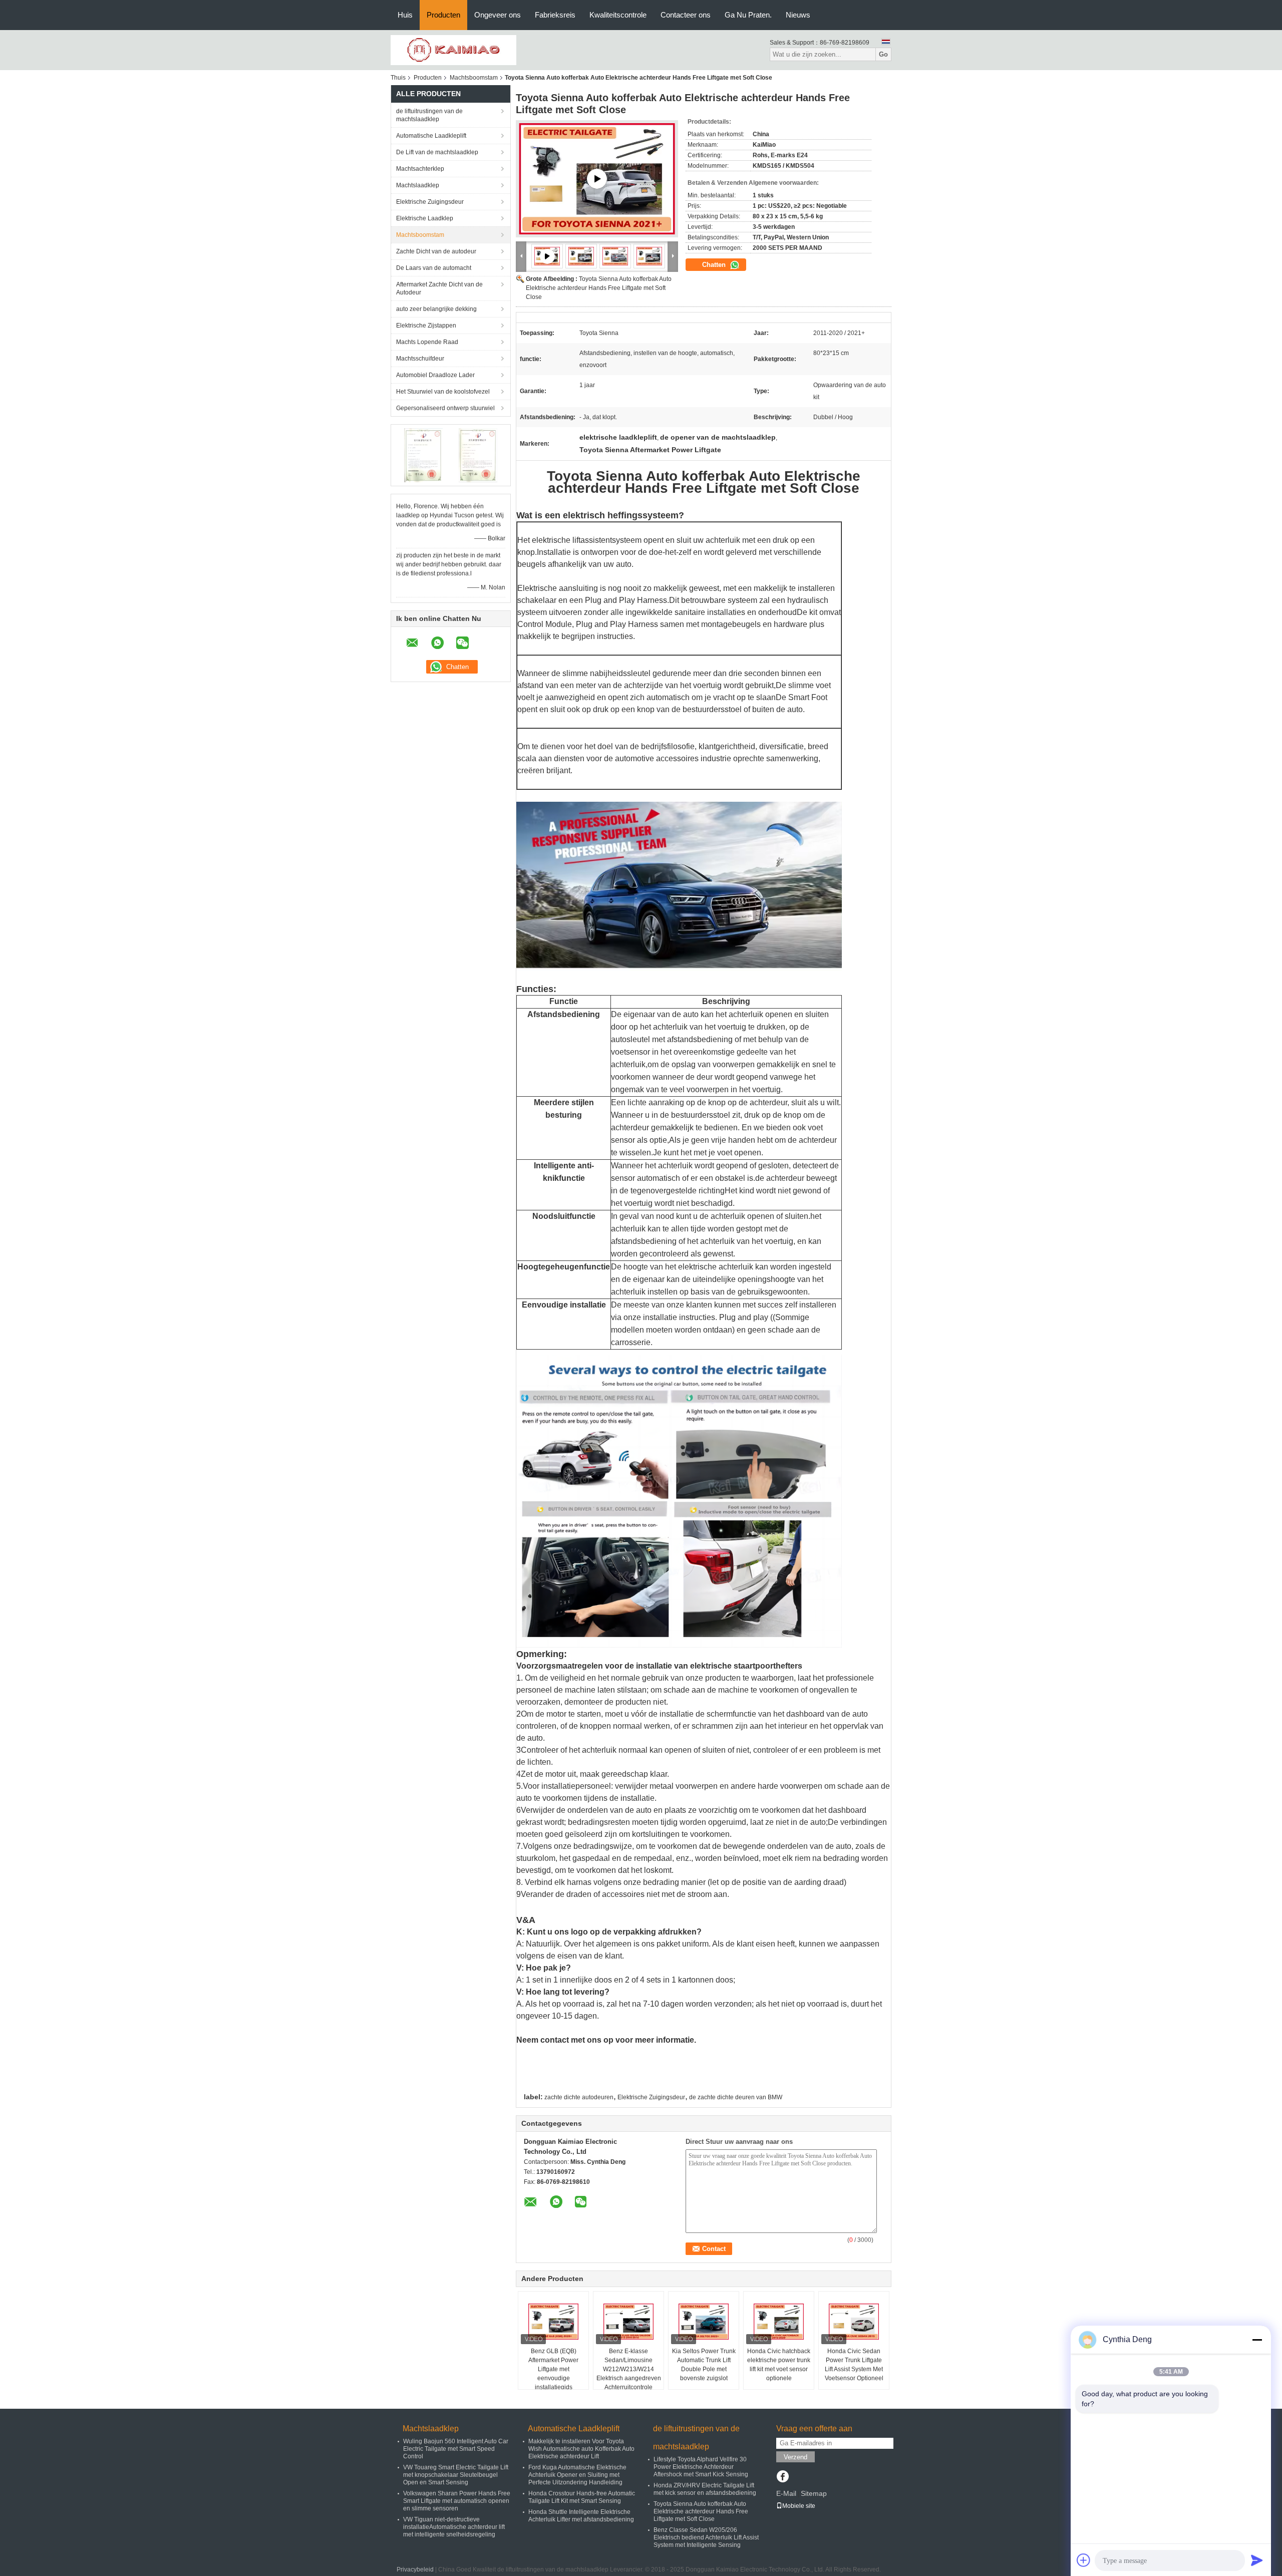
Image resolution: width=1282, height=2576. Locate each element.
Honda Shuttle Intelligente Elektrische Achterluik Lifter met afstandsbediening (581, 2516)
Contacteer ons (686, 15)
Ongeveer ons (498, 15)
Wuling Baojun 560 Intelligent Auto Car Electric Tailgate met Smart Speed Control (456, 2449)
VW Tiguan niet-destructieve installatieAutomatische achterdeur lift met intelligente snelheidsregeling (454, 2527)
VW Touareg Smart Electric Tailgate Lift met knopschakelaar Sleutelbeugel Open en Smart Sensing (456, 2475)
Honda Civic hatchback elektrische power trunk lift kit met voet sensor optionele (779, 2365)
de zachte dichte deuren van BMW (736, 2097)
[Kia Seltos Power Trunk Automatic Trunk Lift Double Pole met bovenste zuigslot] (704, 2322)
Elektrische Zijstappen (426, 326)
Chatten (715, 265)
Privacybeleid (415, 2569)
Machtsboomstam (474, 78)
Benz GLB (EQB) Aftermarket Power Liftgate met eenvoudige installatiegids (553, 2369)
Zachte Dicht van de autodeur (436, 251)
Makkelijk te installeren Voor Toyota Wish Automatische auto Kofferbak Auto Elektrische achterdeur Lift (581, 2449)
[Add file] (1084, 2560)
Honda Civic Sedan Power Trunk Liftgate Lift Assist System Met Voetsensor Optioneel (854, 2365)
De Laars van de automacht (434, 268)
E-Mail (786, 2493)
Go (883, 54)
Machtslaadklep (418, 185)
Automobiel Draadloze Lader (435, 375)
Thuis (398, 78)
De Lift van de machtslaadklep (437, 152)
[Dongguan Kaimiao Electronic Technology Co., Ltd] (453, 50)
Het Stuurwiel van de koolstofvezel (443, 392)
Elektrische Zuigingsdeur (430, 202)
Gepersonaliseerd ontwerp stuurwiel (445, 408)
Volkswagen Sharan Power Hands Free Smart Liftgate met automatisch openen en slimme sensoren (457, 2501)
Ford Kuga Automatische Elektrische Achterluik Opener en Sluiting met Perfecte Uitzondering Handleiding (577, 2475)
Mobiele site (799, 2506)
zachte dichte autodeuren (579, 2097)
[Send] (1257, 2560)
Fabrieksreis (555, 15)
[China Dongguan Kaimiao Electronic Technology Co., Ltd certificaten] (423, 455)
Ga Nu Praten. (748, 15)
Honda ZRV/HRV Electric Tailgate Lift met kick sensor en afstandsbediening (705, 2489)
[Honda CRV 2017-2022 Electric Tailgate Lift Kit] (597, 179)
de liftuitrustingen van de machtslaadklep (429, 115)
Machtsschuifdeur (420, 359)
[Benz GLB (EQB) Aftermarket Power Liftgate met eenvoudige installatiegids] (553, 2322)
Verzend (795, 2457)
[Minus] (1257, 2340)
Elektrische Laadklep (425, 218)
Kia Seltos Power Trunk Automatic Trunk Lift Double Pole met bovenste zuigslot (704, 2365)
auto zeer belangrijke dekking (436, 309)
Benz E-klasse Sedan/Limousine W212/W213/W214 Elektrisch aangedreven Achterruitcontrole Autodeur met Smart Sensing (629, 2378)
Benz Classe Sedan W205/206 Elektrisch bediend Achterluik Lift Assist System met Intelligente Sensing (706, 2537)
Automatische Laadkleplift (431, 136)
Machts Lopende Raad (427, 342)
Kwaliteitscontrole (618, 15)
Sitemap (814, 2493)
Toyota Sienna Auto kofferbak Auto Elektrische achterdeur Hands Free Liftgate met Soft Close (599, 288)
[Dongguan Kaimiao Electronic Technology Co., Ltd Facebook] (782, 2477)
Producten (443, 15)
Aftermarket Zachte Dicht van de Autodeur (439, 288)
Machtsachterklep (420, 169)
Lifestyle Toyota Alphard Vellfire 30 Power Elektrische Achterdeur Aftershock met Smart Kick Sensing (701, 2467)
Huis (405, 15)
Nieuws (798, 15)
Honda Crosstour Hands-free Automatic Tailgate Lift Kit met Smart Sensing (582, 2497)
